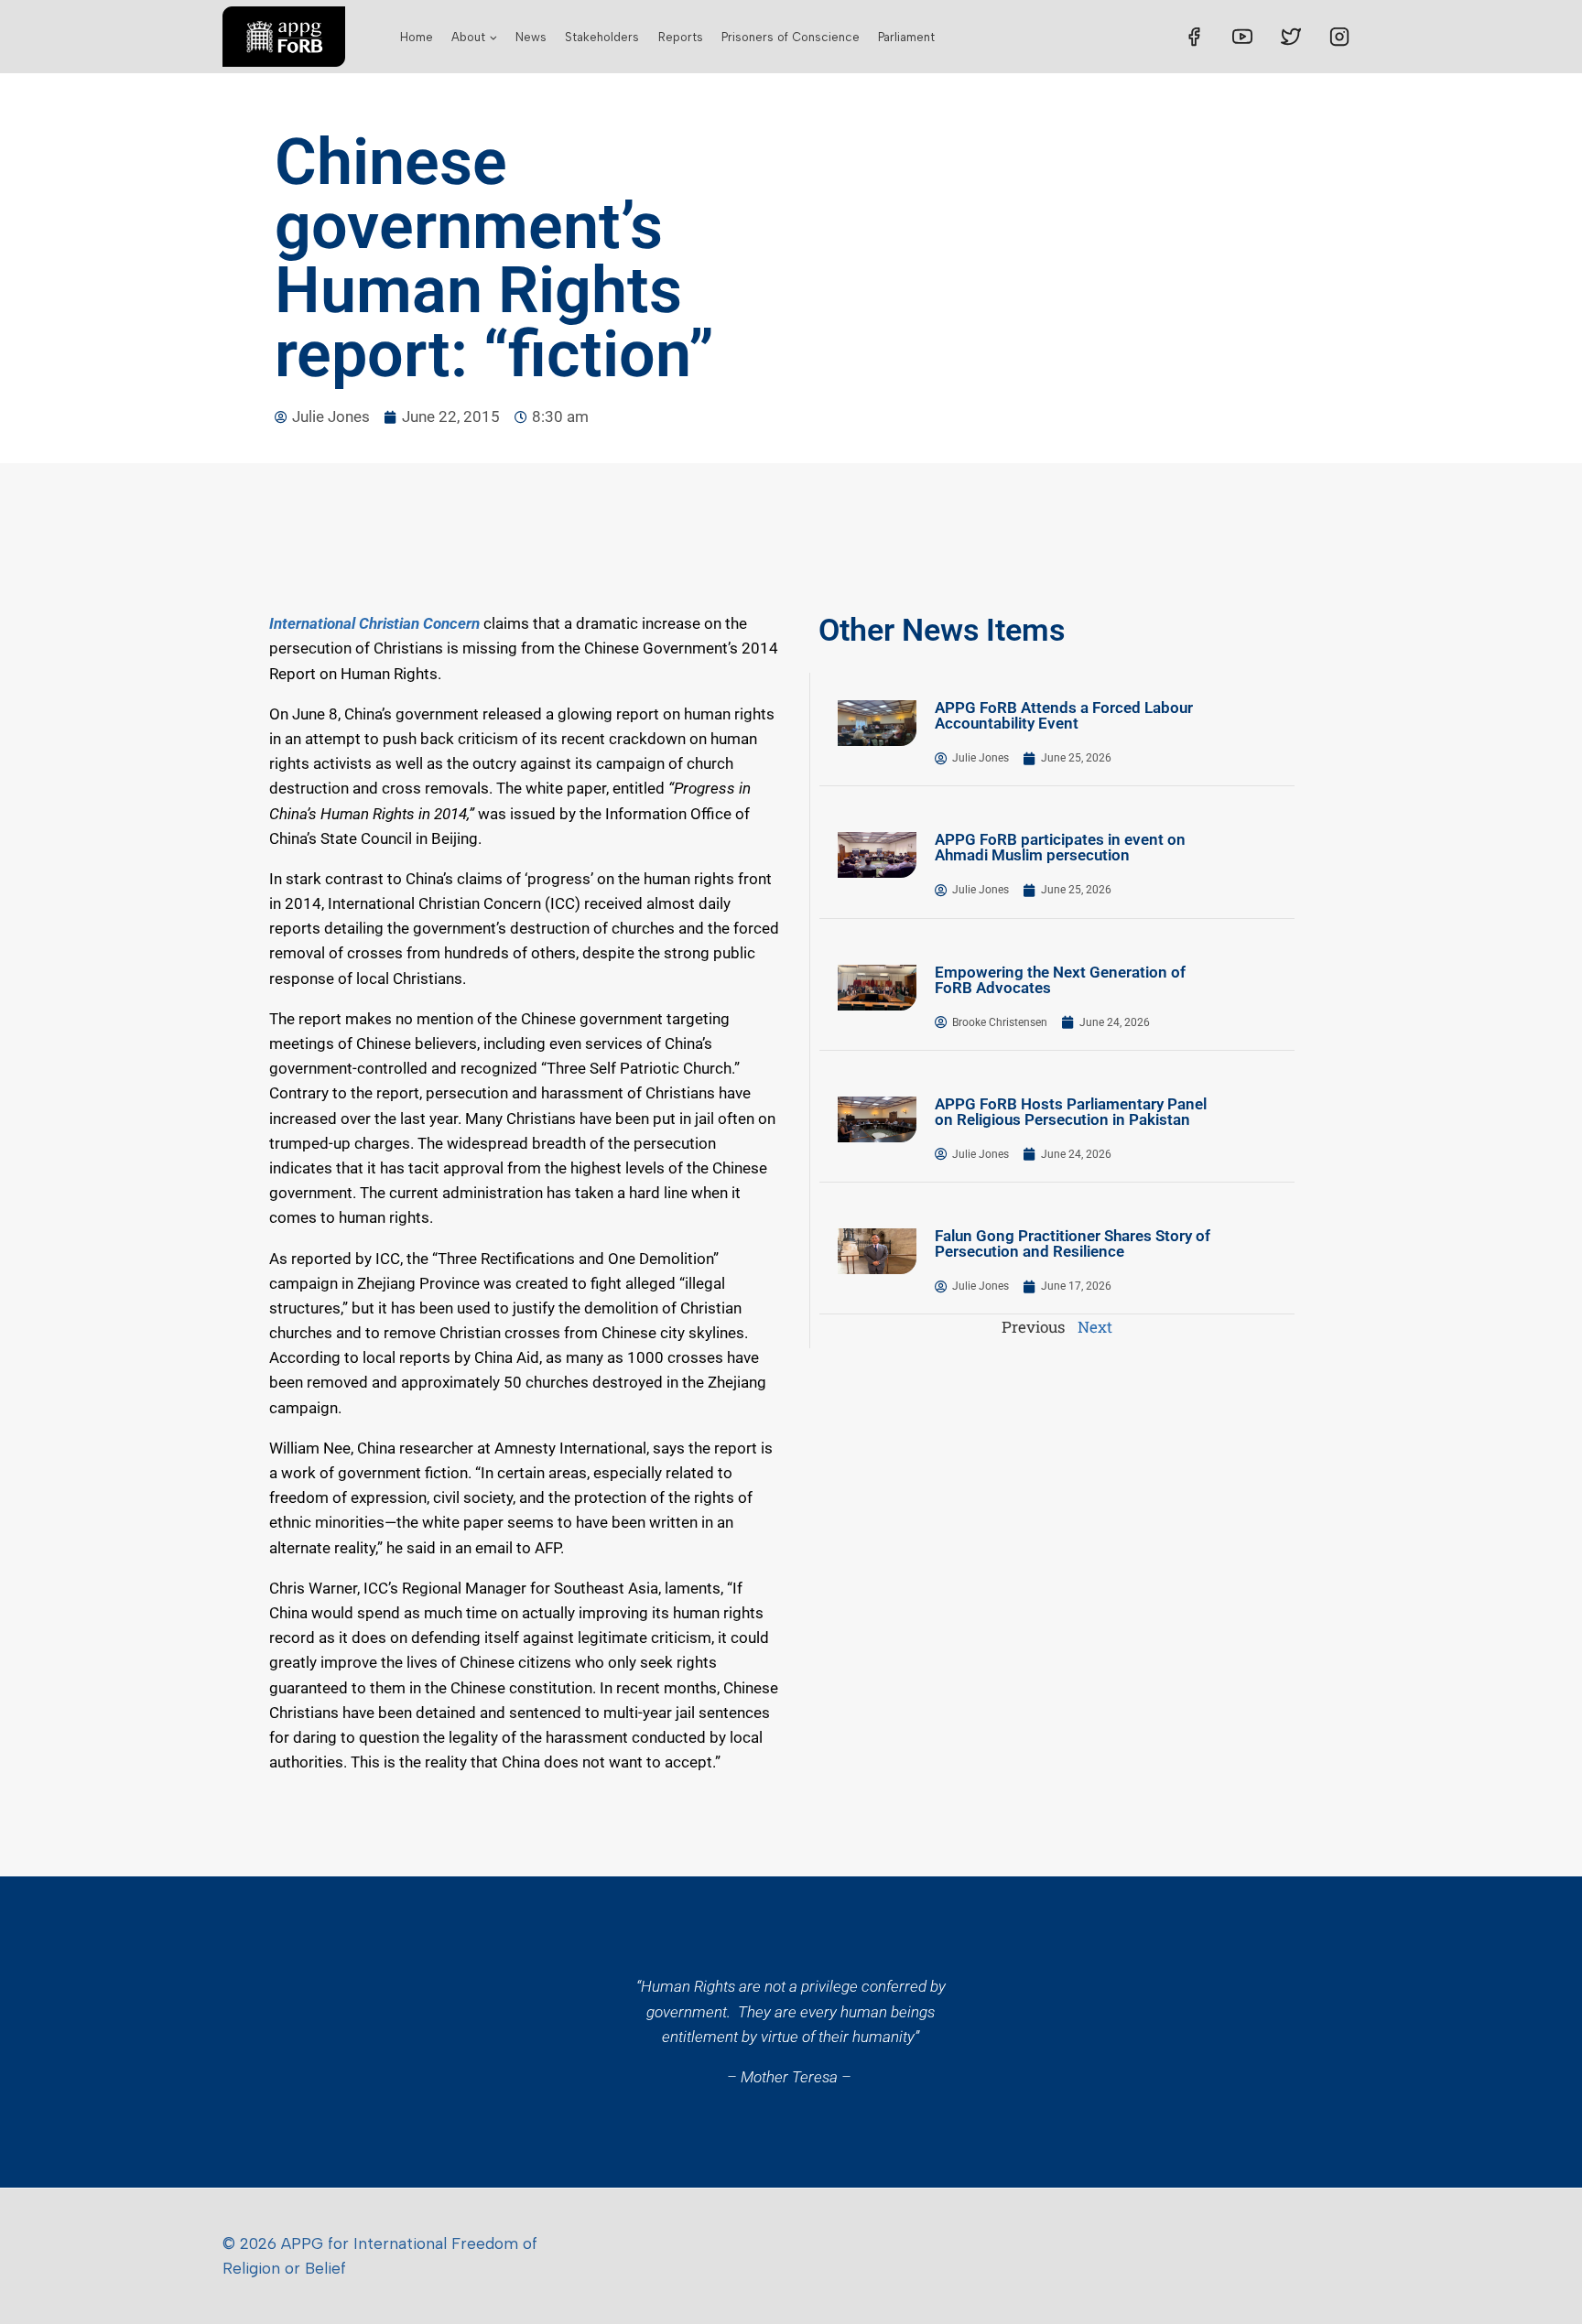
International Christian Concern (374, 623)
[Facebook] (1194, 37)
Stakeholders (602, 37)
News (531, 37)
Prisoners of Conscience (791, 37)
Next (1095, 1327)
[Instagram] (1339, 37)
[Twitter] (1291, 37)
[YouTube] (1242, 37)
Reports (681, 37)
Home (417, 37)
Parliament (906, 37)
